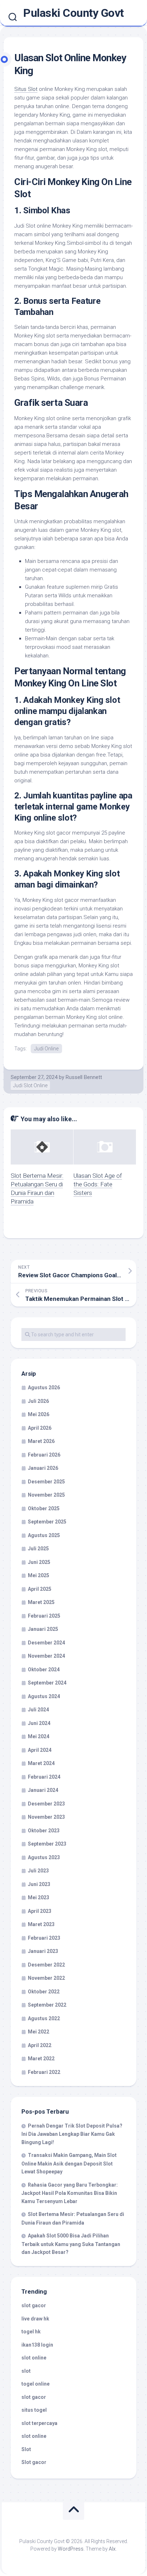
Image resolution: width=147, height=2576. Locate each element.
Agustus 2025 (44, 1535)
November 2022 (46, 1978)
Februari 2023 (44, 1938)
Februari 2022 (44, 2072)
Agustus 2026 (44, 1387)
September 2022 (47, 2005)
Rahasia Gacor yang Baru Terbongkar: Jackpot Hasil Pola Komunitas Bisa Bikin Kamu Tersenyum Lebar (70, 2193)
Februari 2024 (44, 1777)
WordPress (71, 2549)
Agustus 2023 (44, 1857)
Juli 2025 (38, 1549)
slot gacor (34, 2305)
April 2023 (40, 1911)
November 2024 (46, 1656)
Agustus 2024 (44, 1696)
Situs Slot (26, 89)
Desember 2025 (46, 1482)
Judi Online (46, 1049)
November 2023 (46, 1817)
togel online (36, 2384)
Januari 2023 (43, 1951)
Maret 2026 (41, 1441)
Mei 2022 (39, 2032)
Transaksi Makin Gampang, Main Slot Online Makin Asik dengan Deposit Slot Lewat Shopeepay (69, 2163)
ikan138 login (37, 2345)
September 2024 (47, 1683)
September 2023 (47, 1844)
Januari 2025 (43, 1629)
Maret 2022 (41, 2059)
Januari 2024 (43, 1790)
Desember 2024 (46, 1643)
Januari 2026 (43, 1468)
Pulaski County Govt (73, 13)
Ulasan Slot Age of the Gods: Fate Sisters (98, 1184)
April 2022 (40, 2045)
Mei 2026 (39, 1414)
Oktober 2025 (44, 1508)
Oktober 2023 (44, 1831)
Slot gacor (34, 2462)
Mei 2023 (39, 1897)
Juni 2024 (39, 1723)
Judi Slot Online (30, 1085)
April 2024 (40, 1750)
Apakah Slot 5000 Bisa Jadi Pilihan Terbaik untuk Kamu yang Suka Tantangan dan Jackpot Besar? (71, 2244)
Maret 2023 (41, 1924)
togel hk (31, 2332)
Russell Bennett (84, 1077)
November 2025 (46, 1495)
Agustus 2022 (44, 2018)
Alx (112, 2549)
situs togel (34, 2410)
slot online (34, 2358)
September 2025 (47, 1522)
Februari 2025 (44, 1616)
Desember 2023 (46, 1804)
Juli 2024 (38, 1710)
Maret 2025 (41, 1602)
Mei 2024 (39, 1736)
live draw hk (35, 2319)
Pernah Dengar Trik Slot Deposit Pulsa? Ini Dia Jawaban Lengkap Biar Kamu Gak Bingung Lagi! (72, 2134)
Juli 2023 (38, 1871)
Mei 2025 (39, 1575)
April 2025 (40, 1589)
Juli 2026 (38, 1401)
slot (26, 2371)
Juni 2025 (39, 1562)
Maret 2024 (41, 1763)
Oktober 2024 (44, 1669)
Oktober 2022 (44, 1992)
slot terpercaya (39, 2423)
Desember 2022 (46, 1965)
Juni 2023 (39, 1884)
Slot (26, 2449)
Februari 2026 (44, 1455)
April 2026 (40, 1428)
